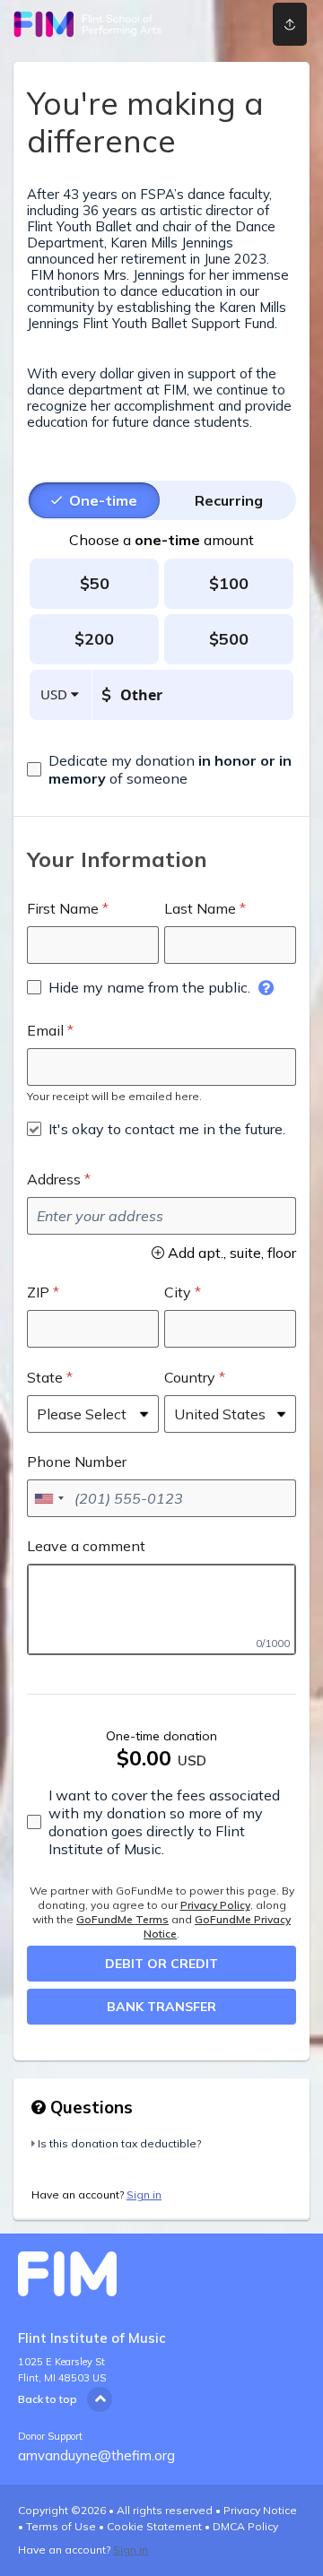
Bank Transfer (161, 2007)
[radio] (103, 500)
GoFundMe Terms (122, 1919)
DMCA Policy (245, 2526)
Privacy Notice (260, 2510)
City (178, 1292)
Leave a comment (86, 1546)
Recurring (229, 500)
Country (190, 1377)
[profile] (234, 24)
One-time (103, 500)
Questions (89, 2107)
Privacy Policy (215, 1905)
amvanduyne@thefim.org (96, 2455)
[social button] (290, 24)
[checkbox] (161, 769)
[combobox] (48, 1498)
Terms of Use (61, 2526)
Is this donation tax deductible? (119, 2143)
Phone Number (77, 1461)
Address (54, 1179)
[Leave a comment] (161, 1609)
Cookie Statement (154, 2526)
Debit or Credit (161, 1964)
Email (45, 1030)
